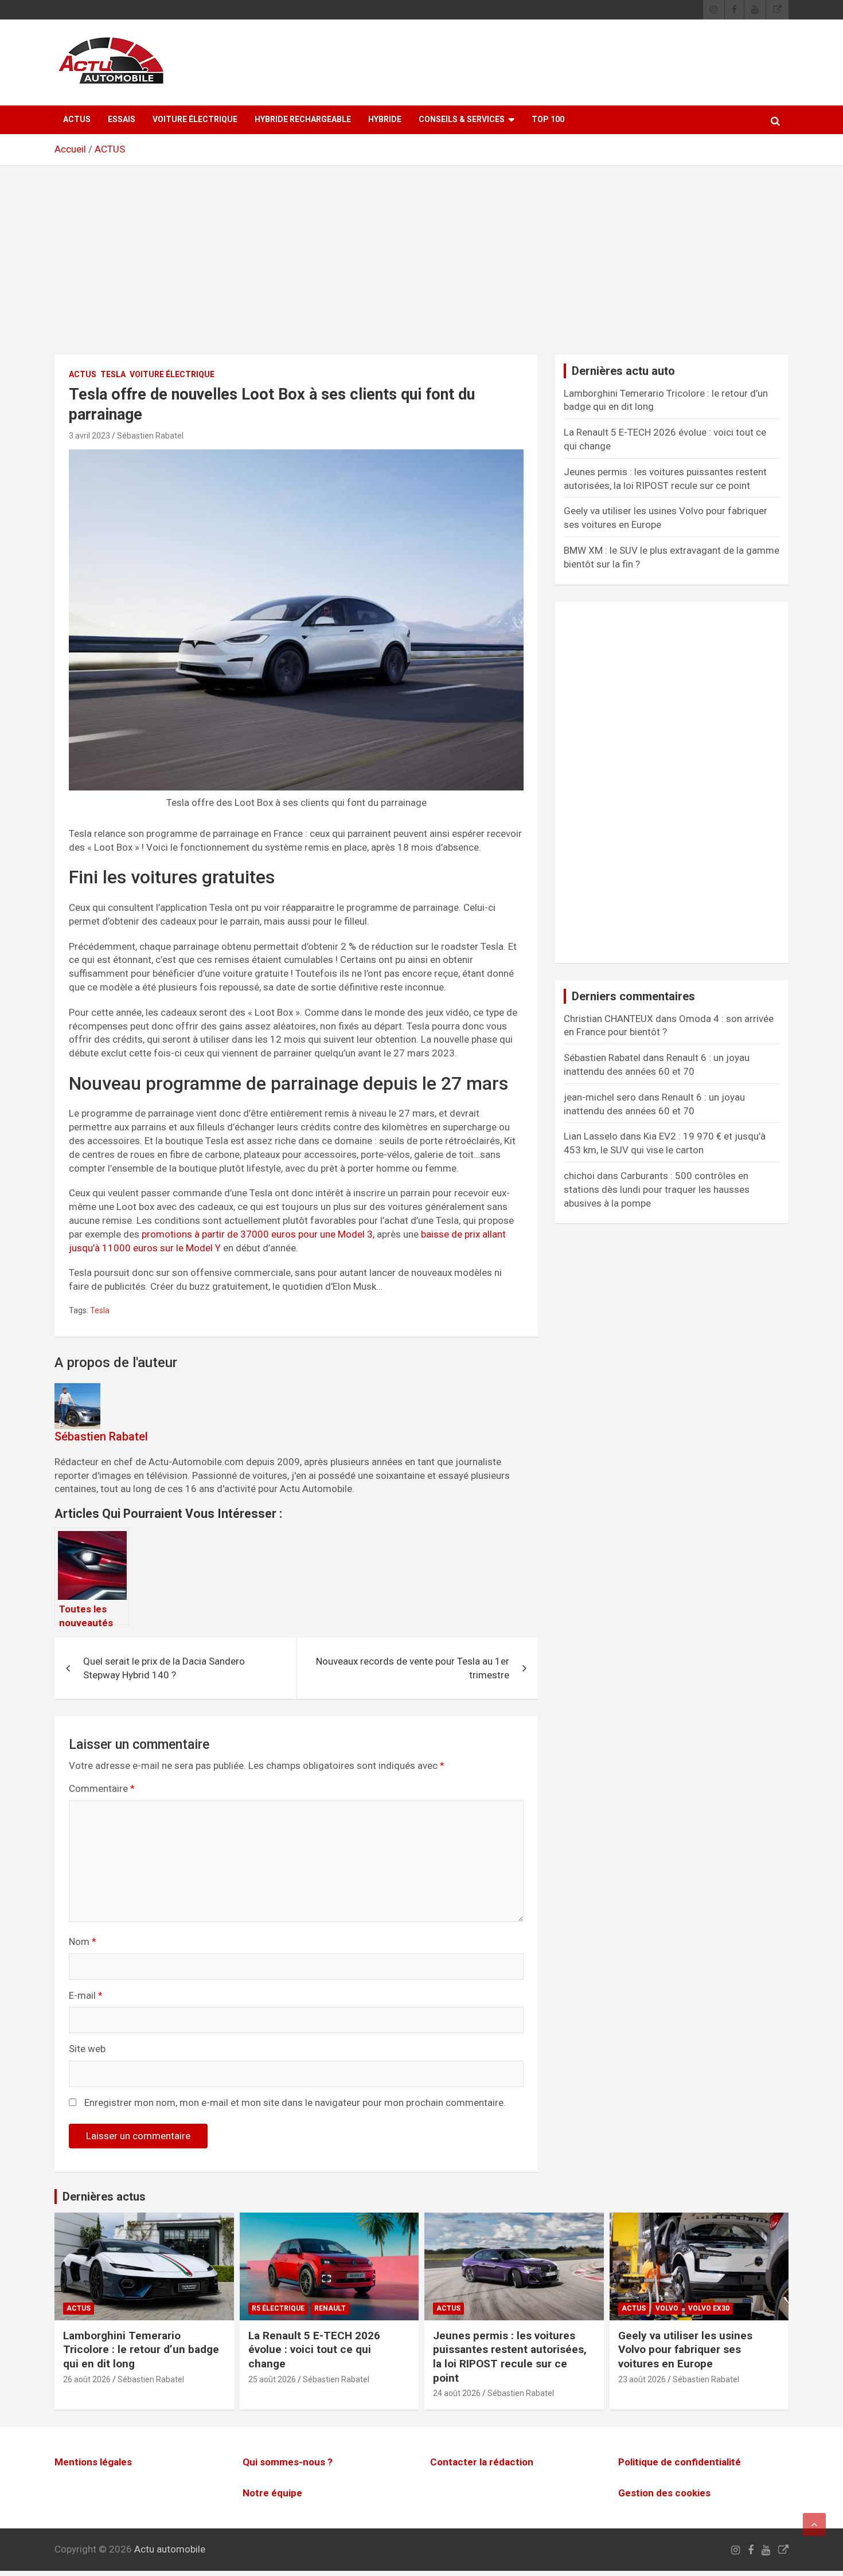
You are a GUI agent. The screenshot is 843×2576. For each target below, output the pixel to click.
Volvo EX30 (709, 2308)
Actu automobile (170, 2550)
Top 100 (548, 119)
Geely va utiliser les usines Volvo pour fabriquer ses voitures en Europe (685, 2350)
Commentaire (102, 1788)
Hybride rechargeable (303, 119)
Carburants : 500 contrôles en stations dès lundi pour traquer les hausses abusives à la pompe (657, 1189)
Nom (83, 1941)
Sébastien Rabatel (150, 436)
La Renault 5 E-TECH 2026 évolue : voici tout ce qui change (314, 2350)
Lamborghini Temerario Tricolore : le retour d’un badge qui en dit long (141, 2350)
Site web (87, 2049)
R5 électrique (278, 2308)
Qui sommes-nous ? (288, 2462)
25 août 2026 (272, 2379)
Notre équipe (272, 2493)
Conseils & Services (462, 119)
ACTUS (77, 119)
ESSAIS (122, 119)
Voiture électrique (195, 119)
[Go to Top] (814, 2524)
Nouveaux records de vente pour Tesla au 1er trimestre (413, 1668)
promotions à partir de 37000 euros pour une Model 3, (258, 1234)
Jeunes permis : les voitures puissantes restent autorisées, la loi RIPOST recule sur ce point (510, 2357)
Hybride (385, 119)
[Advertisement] (421, 269)
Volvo (667, 2308)
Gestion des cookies (664, 2493)
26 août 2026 (87, 2379)
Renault (330, 2308)
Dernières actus (104, 2197)
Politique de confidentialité (680, 2462)
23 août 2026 (642, 2379)
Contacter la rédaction (482, 2462)
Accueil (70, 149)
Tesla (113, 374)
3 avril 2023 (89, 436)
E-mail (86, 1995)
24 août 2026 (457, 2394)
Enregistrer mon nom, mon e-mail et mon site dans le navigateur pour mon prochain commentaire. (295, 2103)
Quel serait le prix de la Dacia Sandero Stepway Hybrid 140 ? (164, 1668)
